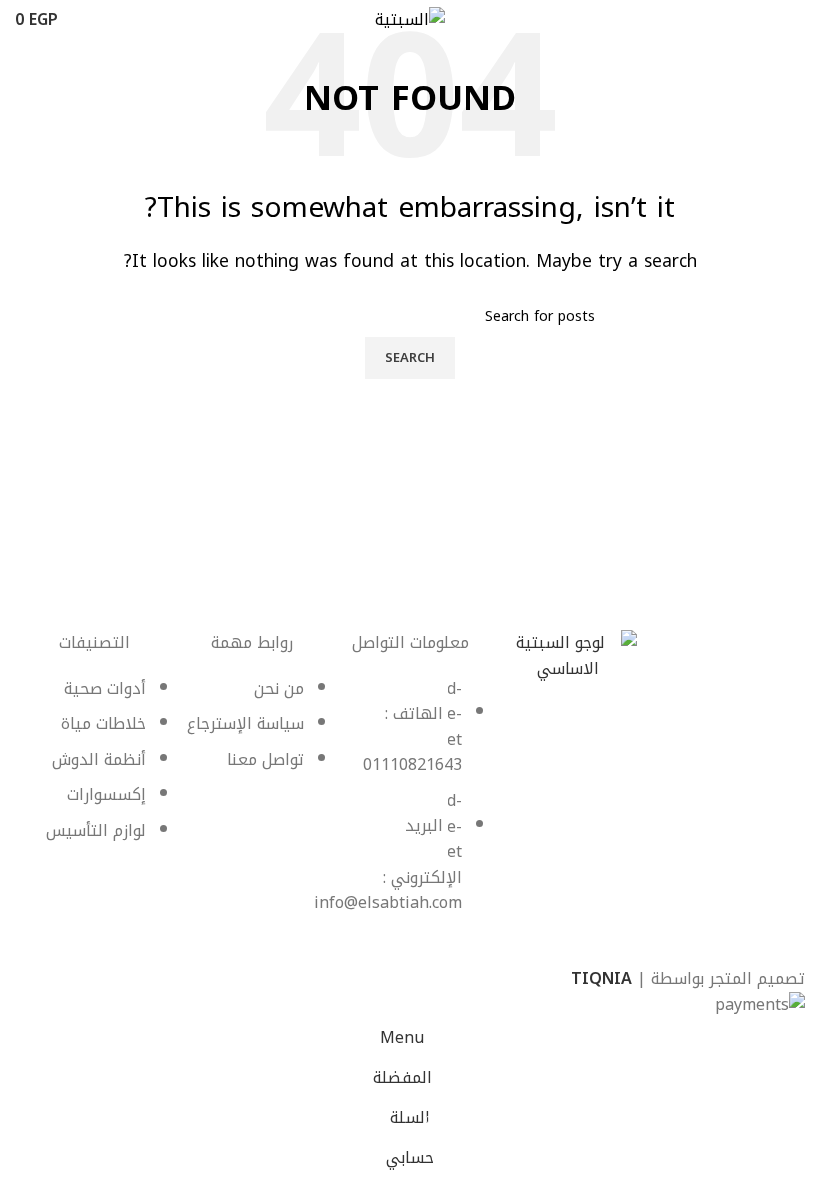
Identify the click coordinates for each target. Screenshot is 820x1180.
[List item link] (410, 806)
